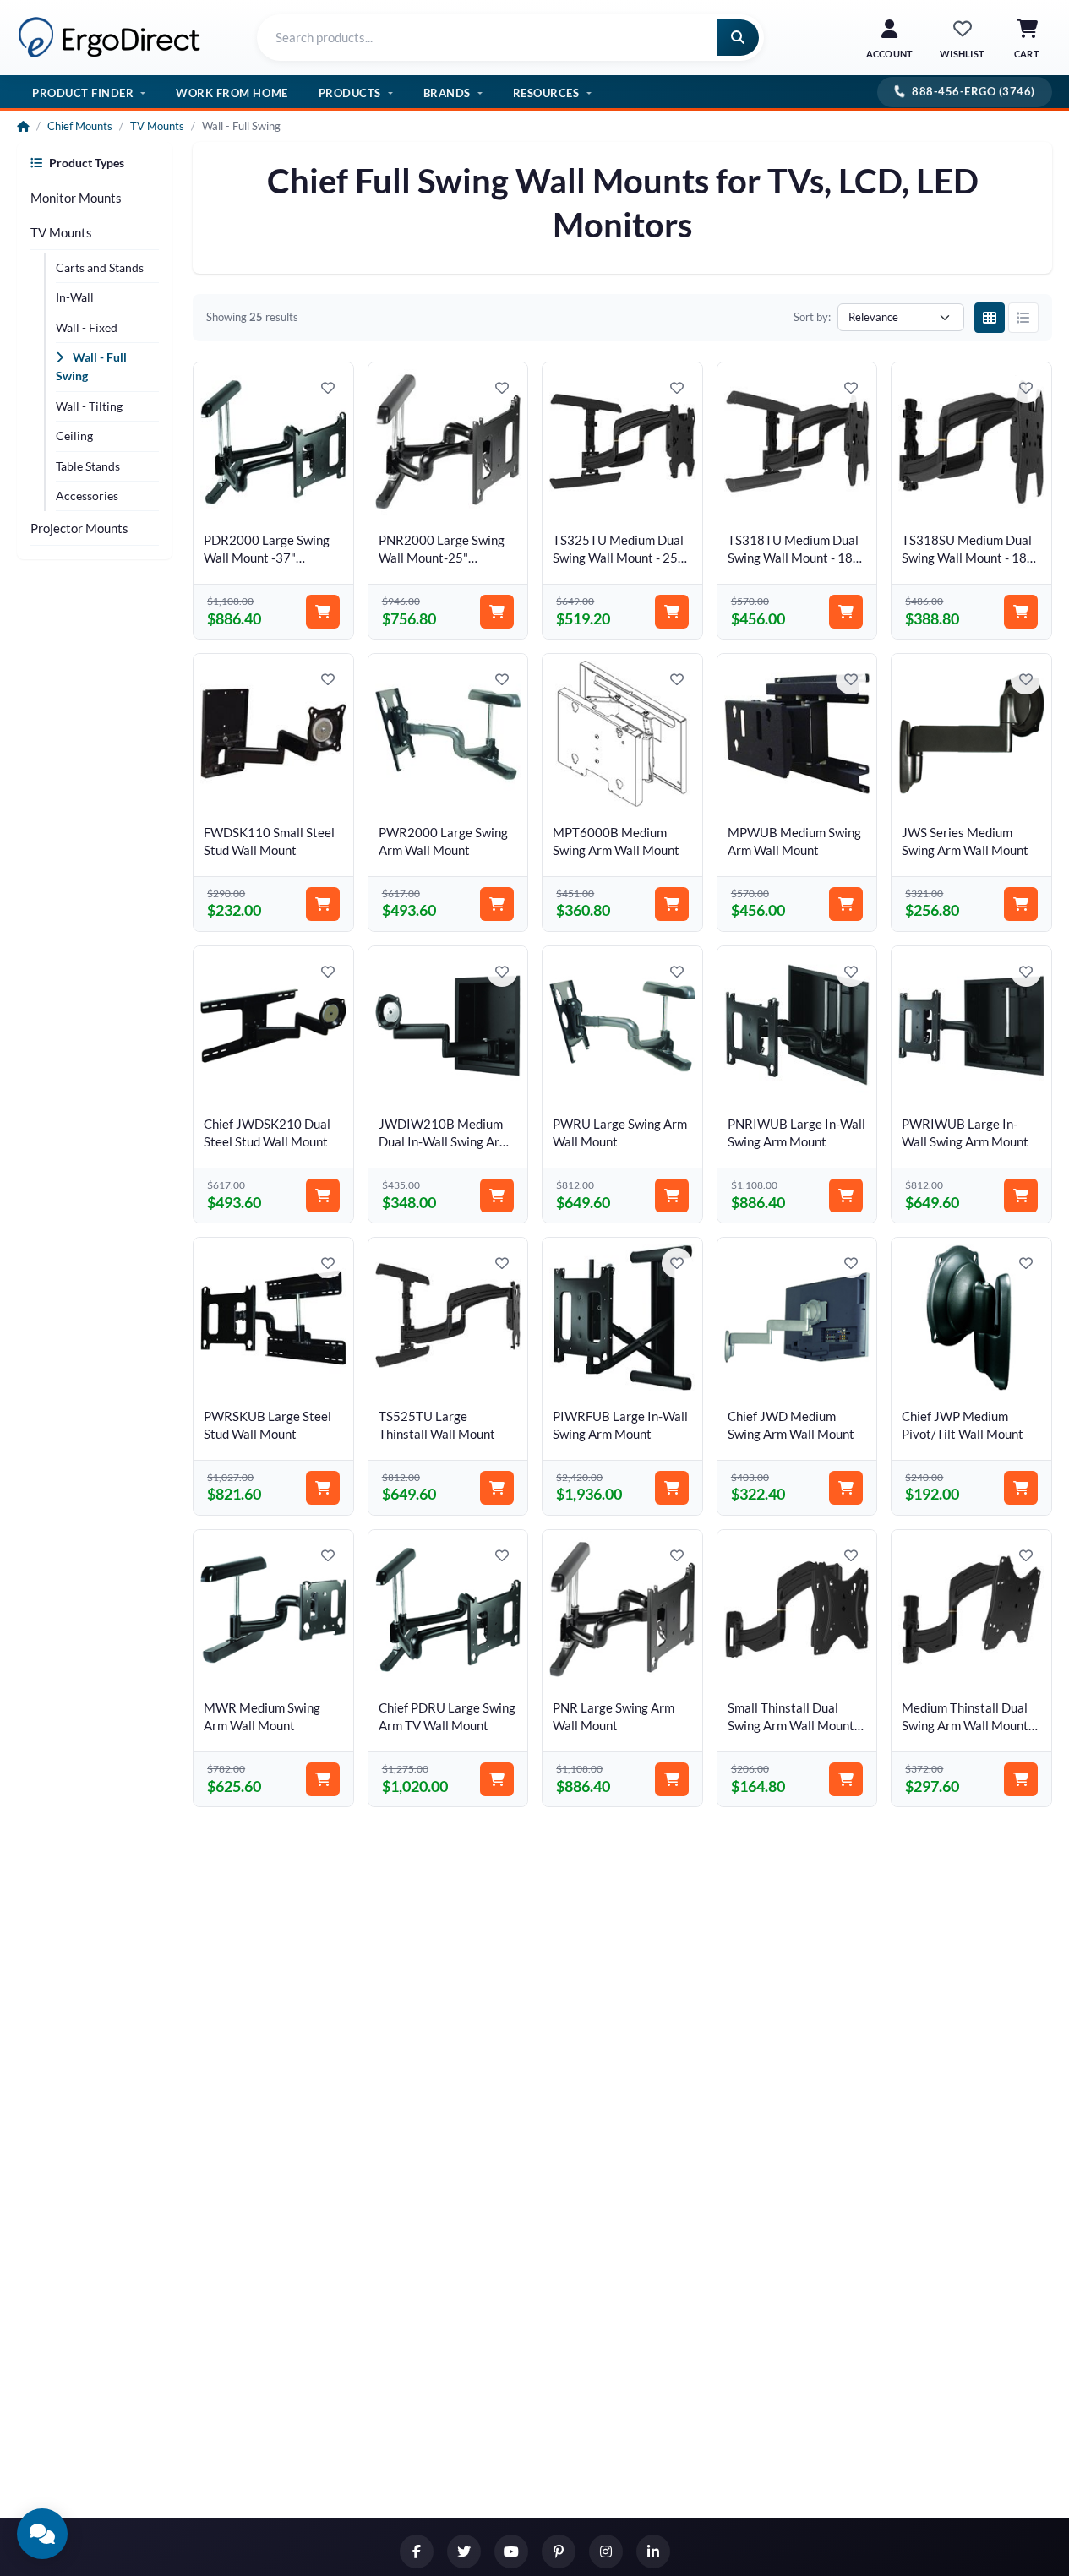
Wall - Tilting (89, 406)
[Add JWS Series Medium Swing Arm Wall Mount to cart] (1021, 904)
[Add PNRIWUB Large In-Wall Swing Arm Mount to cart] (846, 1195)
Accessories (87, 496)
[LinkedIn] (653, 2551)
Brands (447, 92)
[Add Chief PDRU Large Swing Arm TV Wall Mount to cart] (497, 1779)
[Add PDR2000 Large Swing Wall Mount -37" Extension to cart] (323, 612)
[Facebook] (417, 2551)
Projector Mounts (79, 528)
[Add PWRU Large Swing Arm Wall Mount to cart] (672, 1195)
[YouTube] (511, 2551)
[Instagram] (606, 2551)
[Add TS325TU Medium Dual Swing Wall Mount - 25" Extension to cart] (672, 612)
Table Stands (88, 466)
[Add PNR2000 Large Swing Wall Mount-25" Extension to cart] (497, 612)
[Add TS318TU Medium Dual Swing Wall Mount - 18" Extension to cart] (846, 612)
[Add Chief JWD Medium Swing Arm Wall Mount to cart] (846, 1488)
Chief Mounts (80, 126)
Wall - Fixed (87, 327)
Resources (546, 92)
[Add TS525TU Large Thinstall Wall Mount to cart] (497, 1488)
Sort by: (812, 317)
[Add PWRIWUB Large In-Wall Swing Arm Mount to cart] (1021, 1195)
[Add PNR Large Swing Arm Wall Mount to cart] (672, 1779)
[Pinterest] (559, 2551)
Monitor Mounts (76, 198)
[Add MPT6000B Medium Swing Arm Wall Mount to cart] (672, 904)
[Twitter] (464, 2551)
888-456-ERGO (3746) (974, 91)
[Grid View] (990, 318)
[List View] (1023, 318)
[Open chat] (42, 2534)
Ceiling (74, 436)
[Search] (738, 38)
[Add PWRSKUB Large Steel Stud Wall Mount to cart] (323, 1488)
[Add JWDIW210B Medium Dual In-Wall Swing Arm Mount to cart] (497, 1195)
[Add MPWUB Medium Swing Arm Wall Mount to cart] (846, 904)
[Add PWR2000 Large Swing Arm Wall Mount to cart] (497, 904)
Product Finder (83, 92)
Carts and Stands (100, 267)
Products (350, 92)
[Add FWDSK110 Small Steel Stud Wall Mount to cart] (323, 904)
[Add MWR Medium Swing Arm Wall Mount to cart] (323, 1779)
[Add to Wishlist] (328, 388)
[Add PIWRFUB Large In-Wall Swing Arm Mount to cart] (672, 1488)
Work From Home (232, 92)
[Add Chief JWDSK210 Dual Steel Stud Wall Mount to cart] (323, 1195)
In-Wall (75, 297)
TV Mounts (157, 126)
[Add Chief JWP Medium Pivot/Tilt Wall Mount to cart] (1021, 1488)
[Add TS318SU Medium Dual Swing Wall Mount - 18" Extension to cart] (1021, 612)
